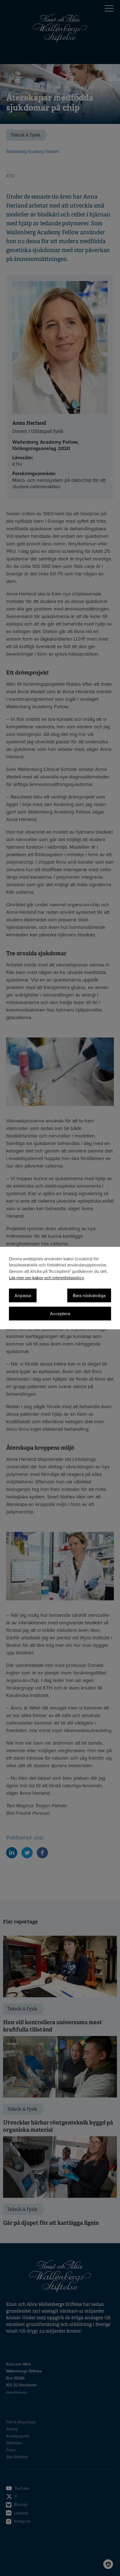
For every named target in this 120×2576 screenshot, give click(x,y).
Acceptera (60, 1314)
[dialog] (60, 1288)
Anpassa (23, 1296)
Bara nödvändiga (89, 1296)
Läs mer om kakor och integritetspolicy (46, 1278)
